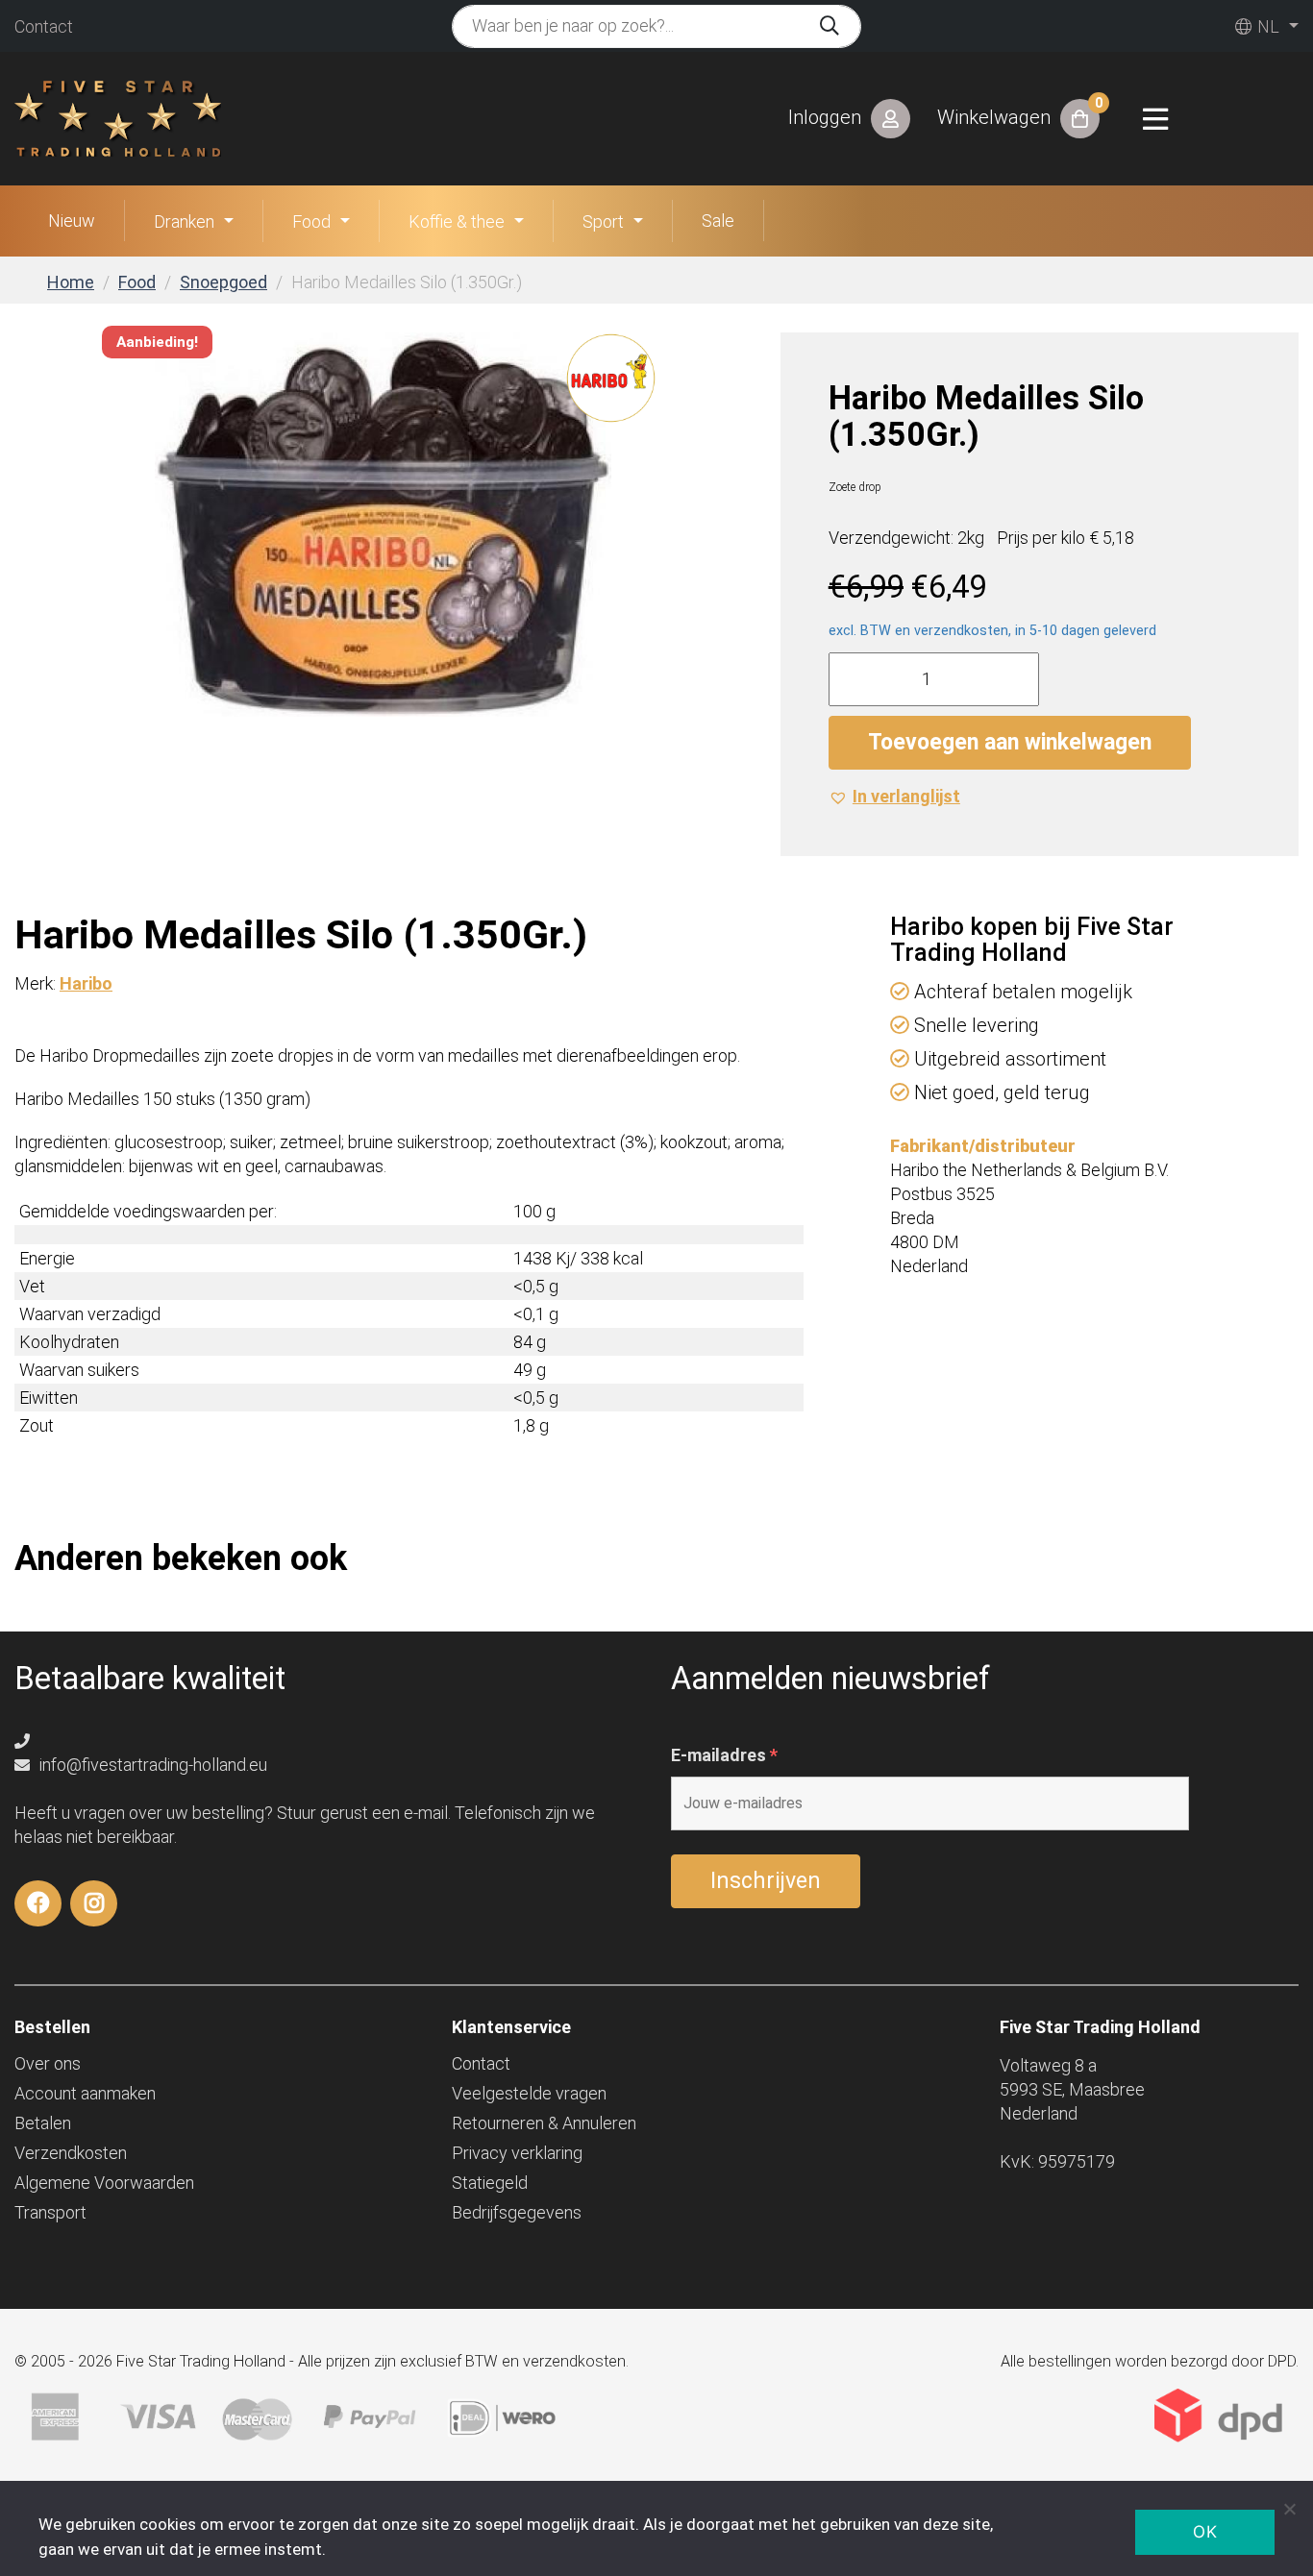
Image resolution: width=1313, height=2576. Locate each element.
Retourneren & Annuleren (544, 2123)
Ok (1205, 2532)
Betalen (43, 2123)
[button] (894, 796)
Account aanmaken (85, 2093)
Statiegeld (490, 2183)
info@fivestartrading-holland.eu (151, 1765)
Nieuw (72, 221)
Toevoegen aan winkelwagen (1010, 742)
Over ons (48, 2063)
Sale (718, 221)
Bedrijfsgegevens (517, 2212)
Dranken (184, 221)
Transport (50, 2212)
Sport (603, 221)
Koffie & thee (457, 221)
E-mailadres (724, 1755)
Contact (44, 26)
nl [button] (1266, 26)
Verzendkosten (71, 2153)
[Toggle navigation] (1155, 119)
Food (311, 221)
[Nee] (1289, 2509)
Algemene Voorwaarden (104, 2183)
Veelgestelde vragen (529, 2093)
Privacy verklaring (517, 2153)
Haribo (86, 983)
